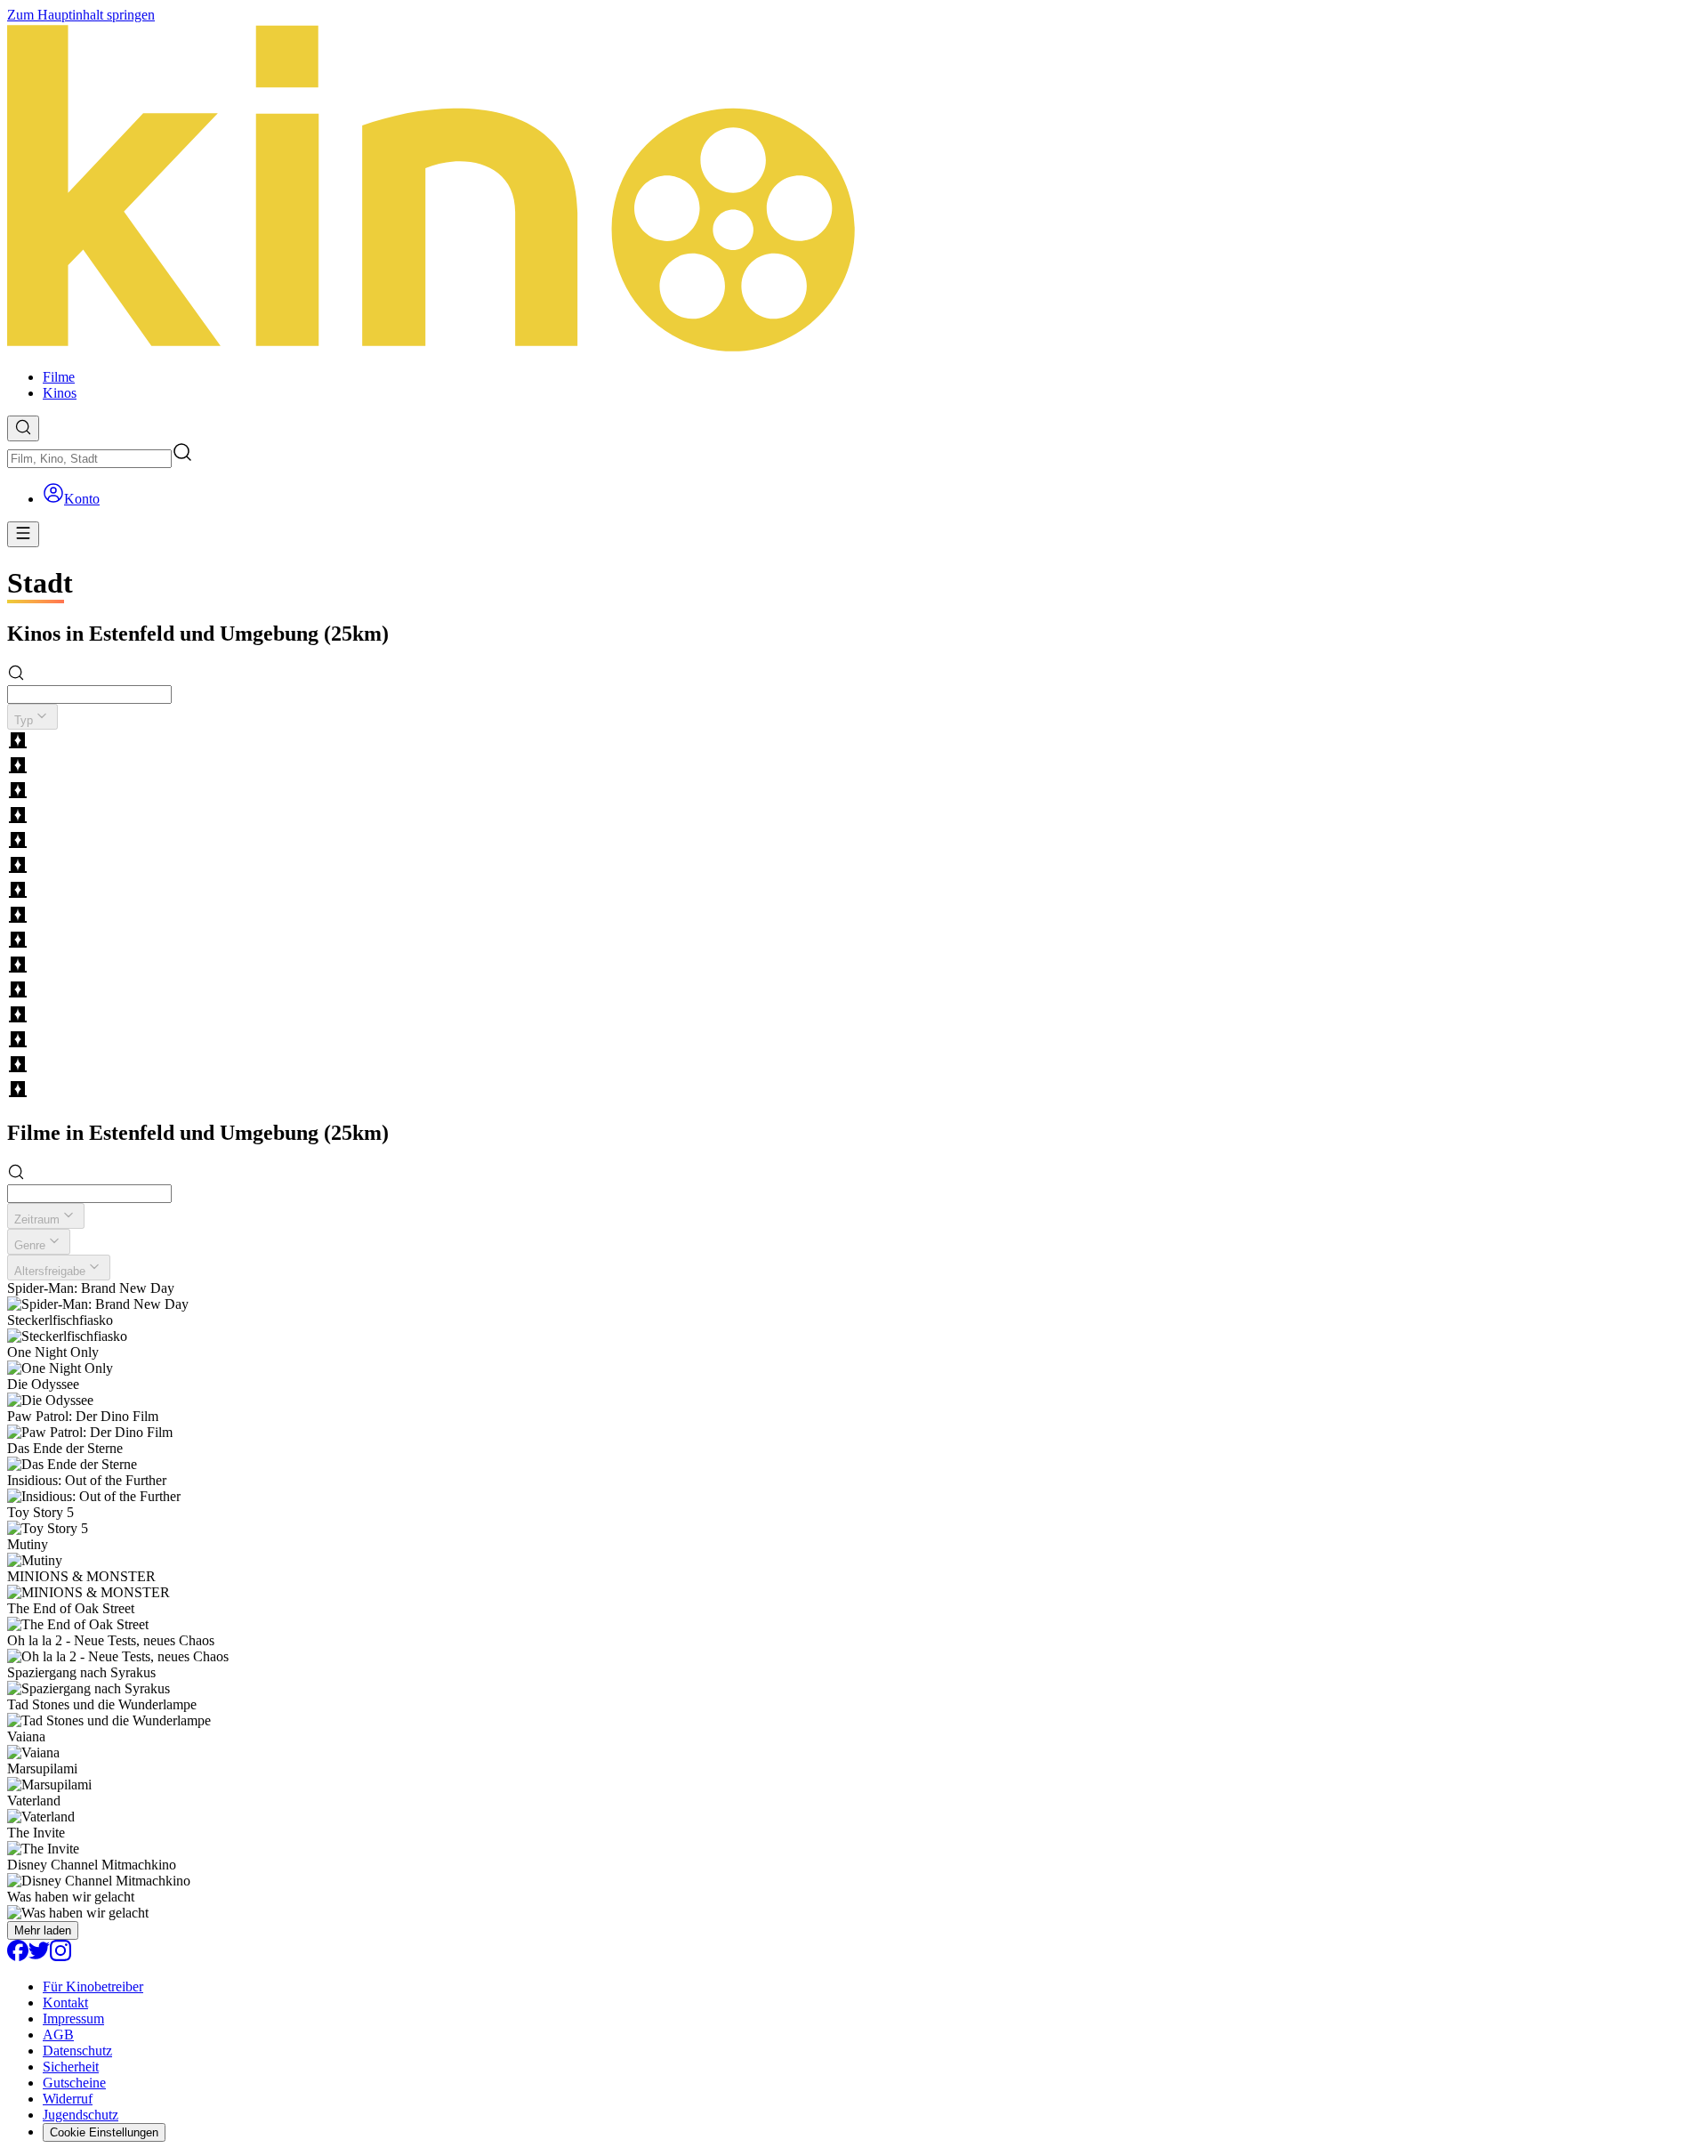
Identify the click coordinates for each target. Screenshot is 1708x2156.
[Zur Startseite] (854, 189)
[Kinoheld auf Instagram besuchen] (60, 1956)
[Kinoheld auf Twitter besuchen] (39, 1956)
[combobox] (89, 459)
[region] (854, 917)
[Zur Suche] (23, 428)
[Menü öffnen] (23, 534)
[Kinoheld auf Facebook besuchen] (18, 1956)
